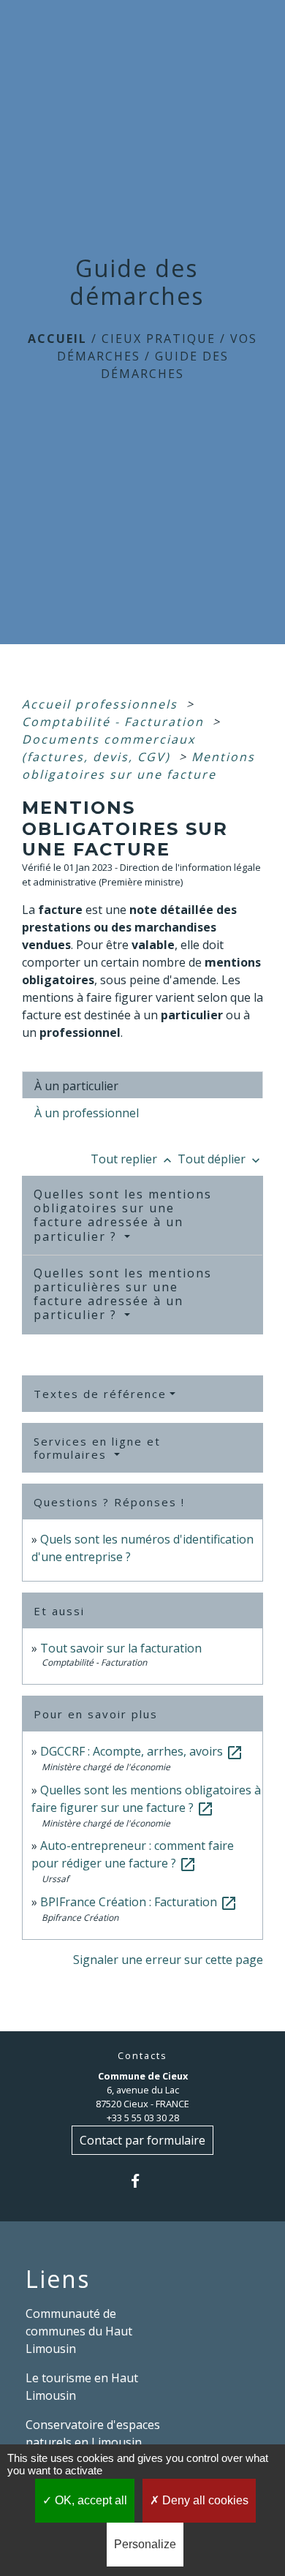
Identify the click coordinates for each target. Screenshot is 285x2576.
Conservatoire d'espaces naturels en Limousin (93, 2433)
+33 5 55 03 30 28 (143, 2118)
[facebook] (142, 2181)
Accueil (57, 339)
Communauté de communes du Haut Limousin (79, 2331)
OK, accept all (90, 2500)
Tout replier (133, 1159)
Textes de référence (100, 1394)
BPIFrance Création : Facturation (139, 1902)
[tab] (142, 1085)
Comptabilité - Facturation (115, 722)
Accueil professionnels (102, 704)
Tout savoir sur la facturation (121, 1648)
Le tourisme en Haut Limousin (82, 2387)
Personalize (145, 2544)
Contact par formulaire (142, 2140)
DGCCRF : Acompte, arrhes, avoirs (142, 1751)
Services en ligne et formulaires (97, 1448)
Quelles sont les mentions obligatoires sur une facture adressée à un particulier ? (123, 1215)
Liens (58, 2279)
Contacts (142, 2056)
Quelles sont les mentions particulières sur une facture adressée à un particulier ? (123, 1294)
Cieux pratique (159, 339)
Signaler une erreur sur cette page (168, 1960)
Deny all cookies (204, 2500)
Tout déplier (220, 1159)
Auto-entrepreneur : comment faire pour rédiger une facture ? (133, 1854)
